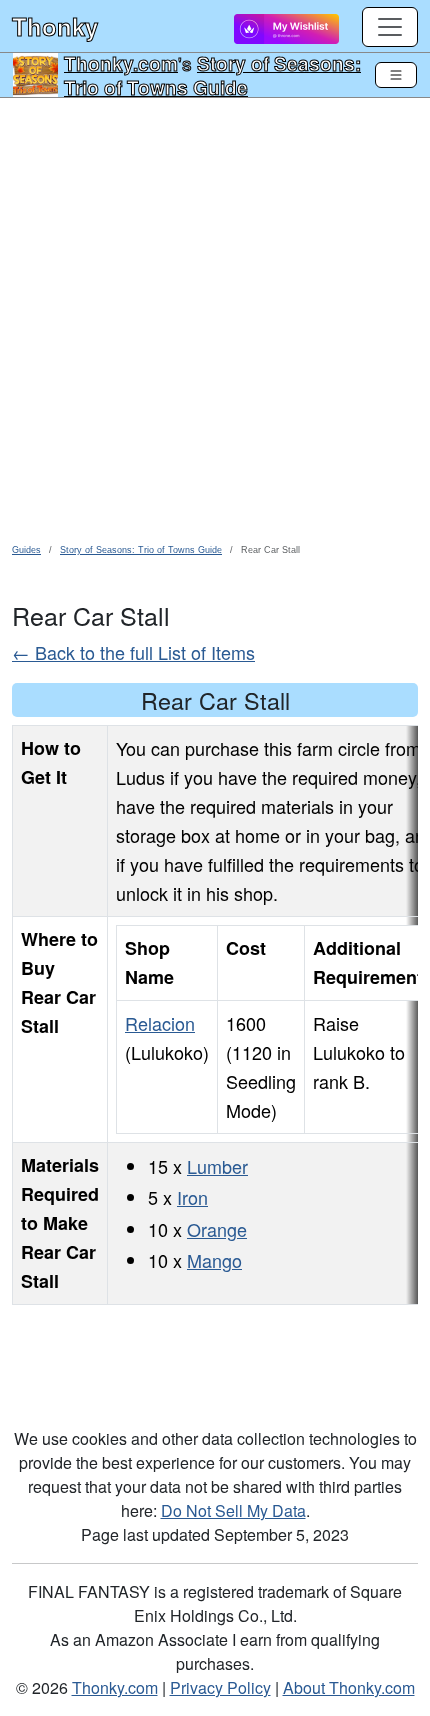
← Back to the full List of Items (133, 652)
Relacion (160, 1023)
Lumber (217, 1166)
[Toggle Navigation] (396, 75)
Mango (214, 1260)
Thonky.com (121, 63)
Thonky (55, 26)
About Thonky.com (349, 1687)
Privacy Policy (220, 1687)
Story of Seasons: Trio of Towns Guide (212, 75)
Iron (192, 1197)
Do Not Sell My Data (233, 1510)
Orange (217, 1229)
